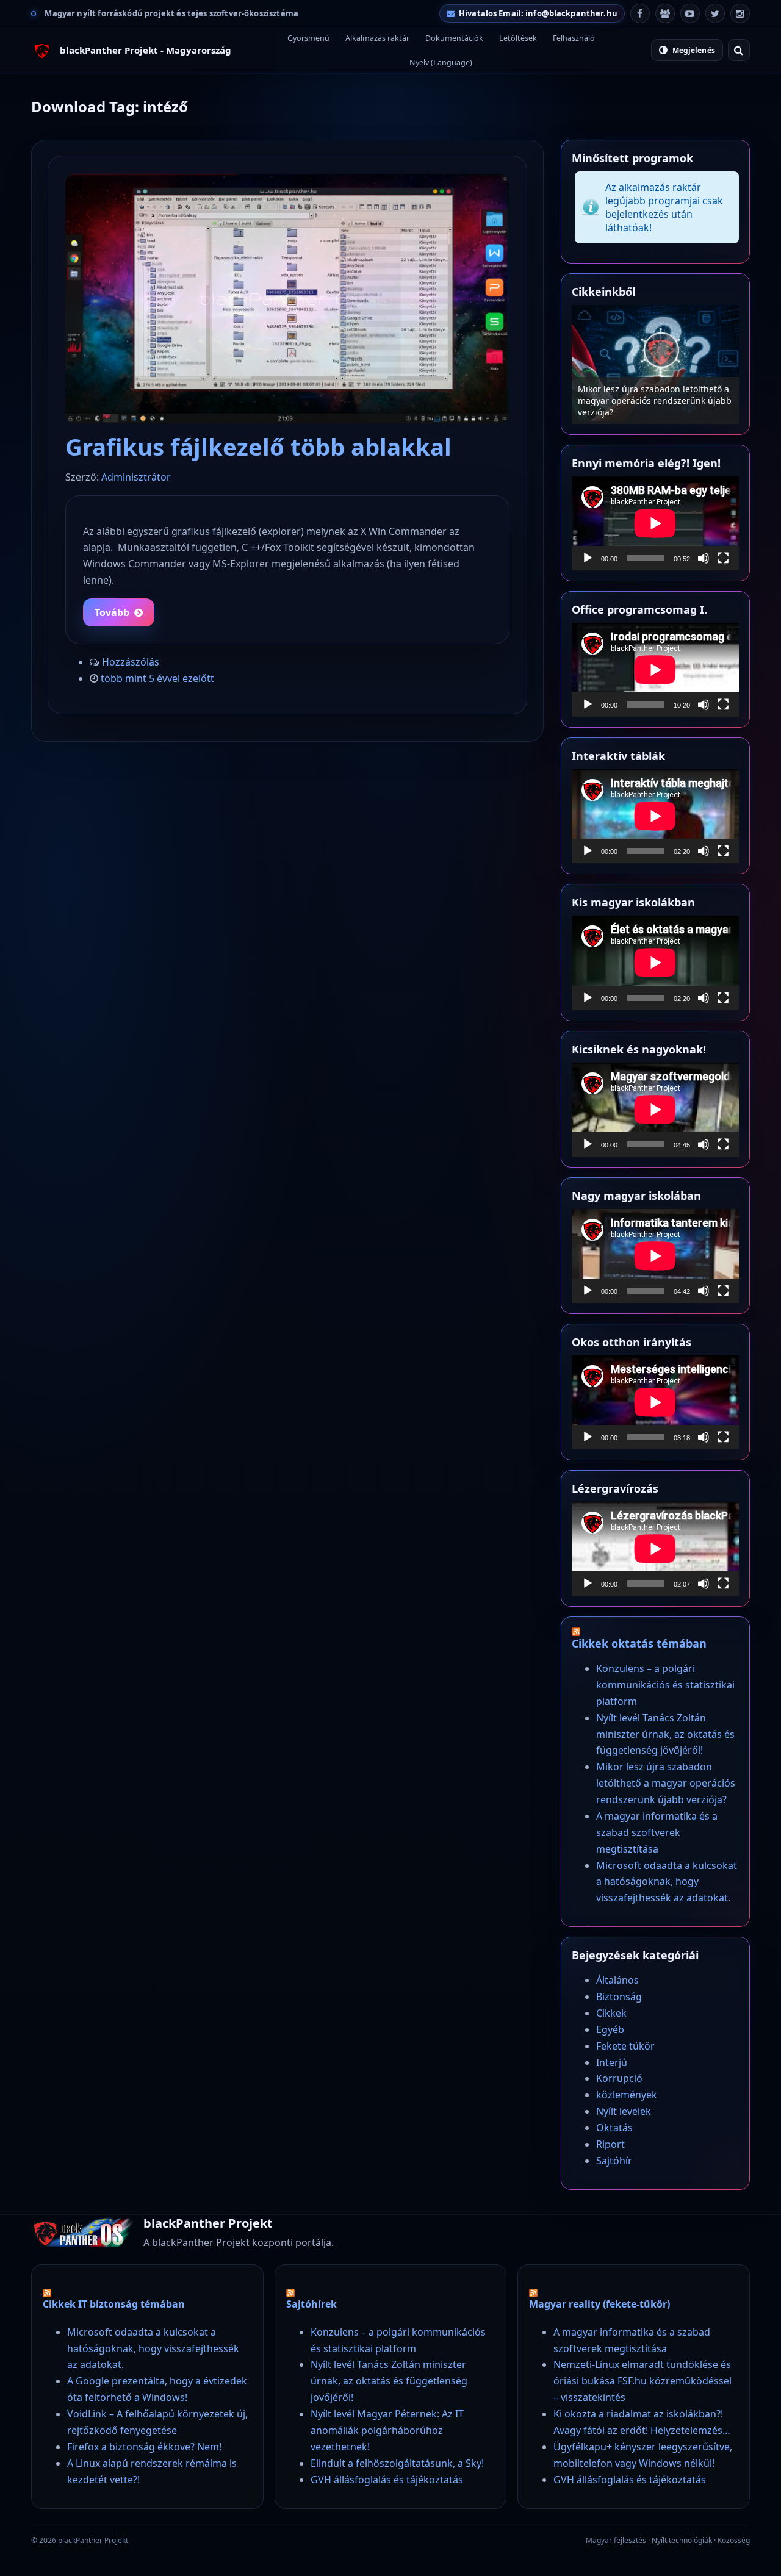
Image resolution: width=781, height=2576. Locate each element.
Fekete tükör (625, 2046)
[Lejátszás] (588, 558)
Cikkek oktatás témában (639, 1643)
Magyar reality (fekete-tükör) (599, 2304)
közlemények (627, 2095)
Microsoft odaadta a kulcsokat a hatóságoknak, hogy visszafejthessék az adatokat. (667, 1882)
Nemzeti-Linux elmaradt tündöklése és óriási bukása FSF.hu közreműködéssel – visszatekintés (642, 2381)
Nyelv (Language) (441, 63)
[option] (655, 364)
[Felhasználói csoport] (665, 13)
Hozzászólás (131, 662)
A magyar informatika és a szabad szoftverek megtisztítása (657, 1832)
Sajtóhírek (311, 2304)
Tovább (112, 612)
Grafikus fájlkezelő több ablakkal (258, 447)
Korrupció (619, 2078)
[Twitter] (715, 13)
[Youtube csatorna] (690, 13)
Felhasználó (574, 38)
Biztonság (619, 1997)
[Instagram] (740, 13)
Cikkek (611, 2013)
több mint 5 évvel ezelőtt (157, 678)
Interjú (612, 2062)
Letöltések (518, 38)
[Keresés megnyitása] (739, 50)
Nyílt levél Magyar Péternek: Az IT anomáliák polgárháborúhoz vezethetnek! (387, 2430)
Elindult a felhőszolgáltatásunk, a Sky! (397, 2463)
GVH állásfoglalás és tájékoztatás (387, 2480)
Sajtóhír (614, 2161)
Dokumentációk (454, 38)
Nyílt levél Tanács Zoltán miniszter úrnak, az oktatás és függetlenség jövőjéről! (665, 1734)
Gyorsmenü (308, 38)
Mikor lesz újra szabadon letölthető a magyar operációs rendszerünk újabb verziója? (655, 400)
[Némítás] (704, 558)
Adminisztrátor (136, 477)
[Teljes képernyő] (723, 558)
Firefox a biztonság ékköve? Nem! (144, 2447)
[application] (655, 523)
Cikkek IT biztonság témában (114, 2304)
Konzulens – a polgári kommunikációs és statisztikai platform (665, 1685)
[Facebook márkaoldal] (640, 13)
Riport (610, 2144)
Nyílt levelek (624, 2111)
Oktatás (614, 2128)
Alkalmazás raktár (377, 38)
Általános (617, 1980)
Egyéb (610, 2029)
